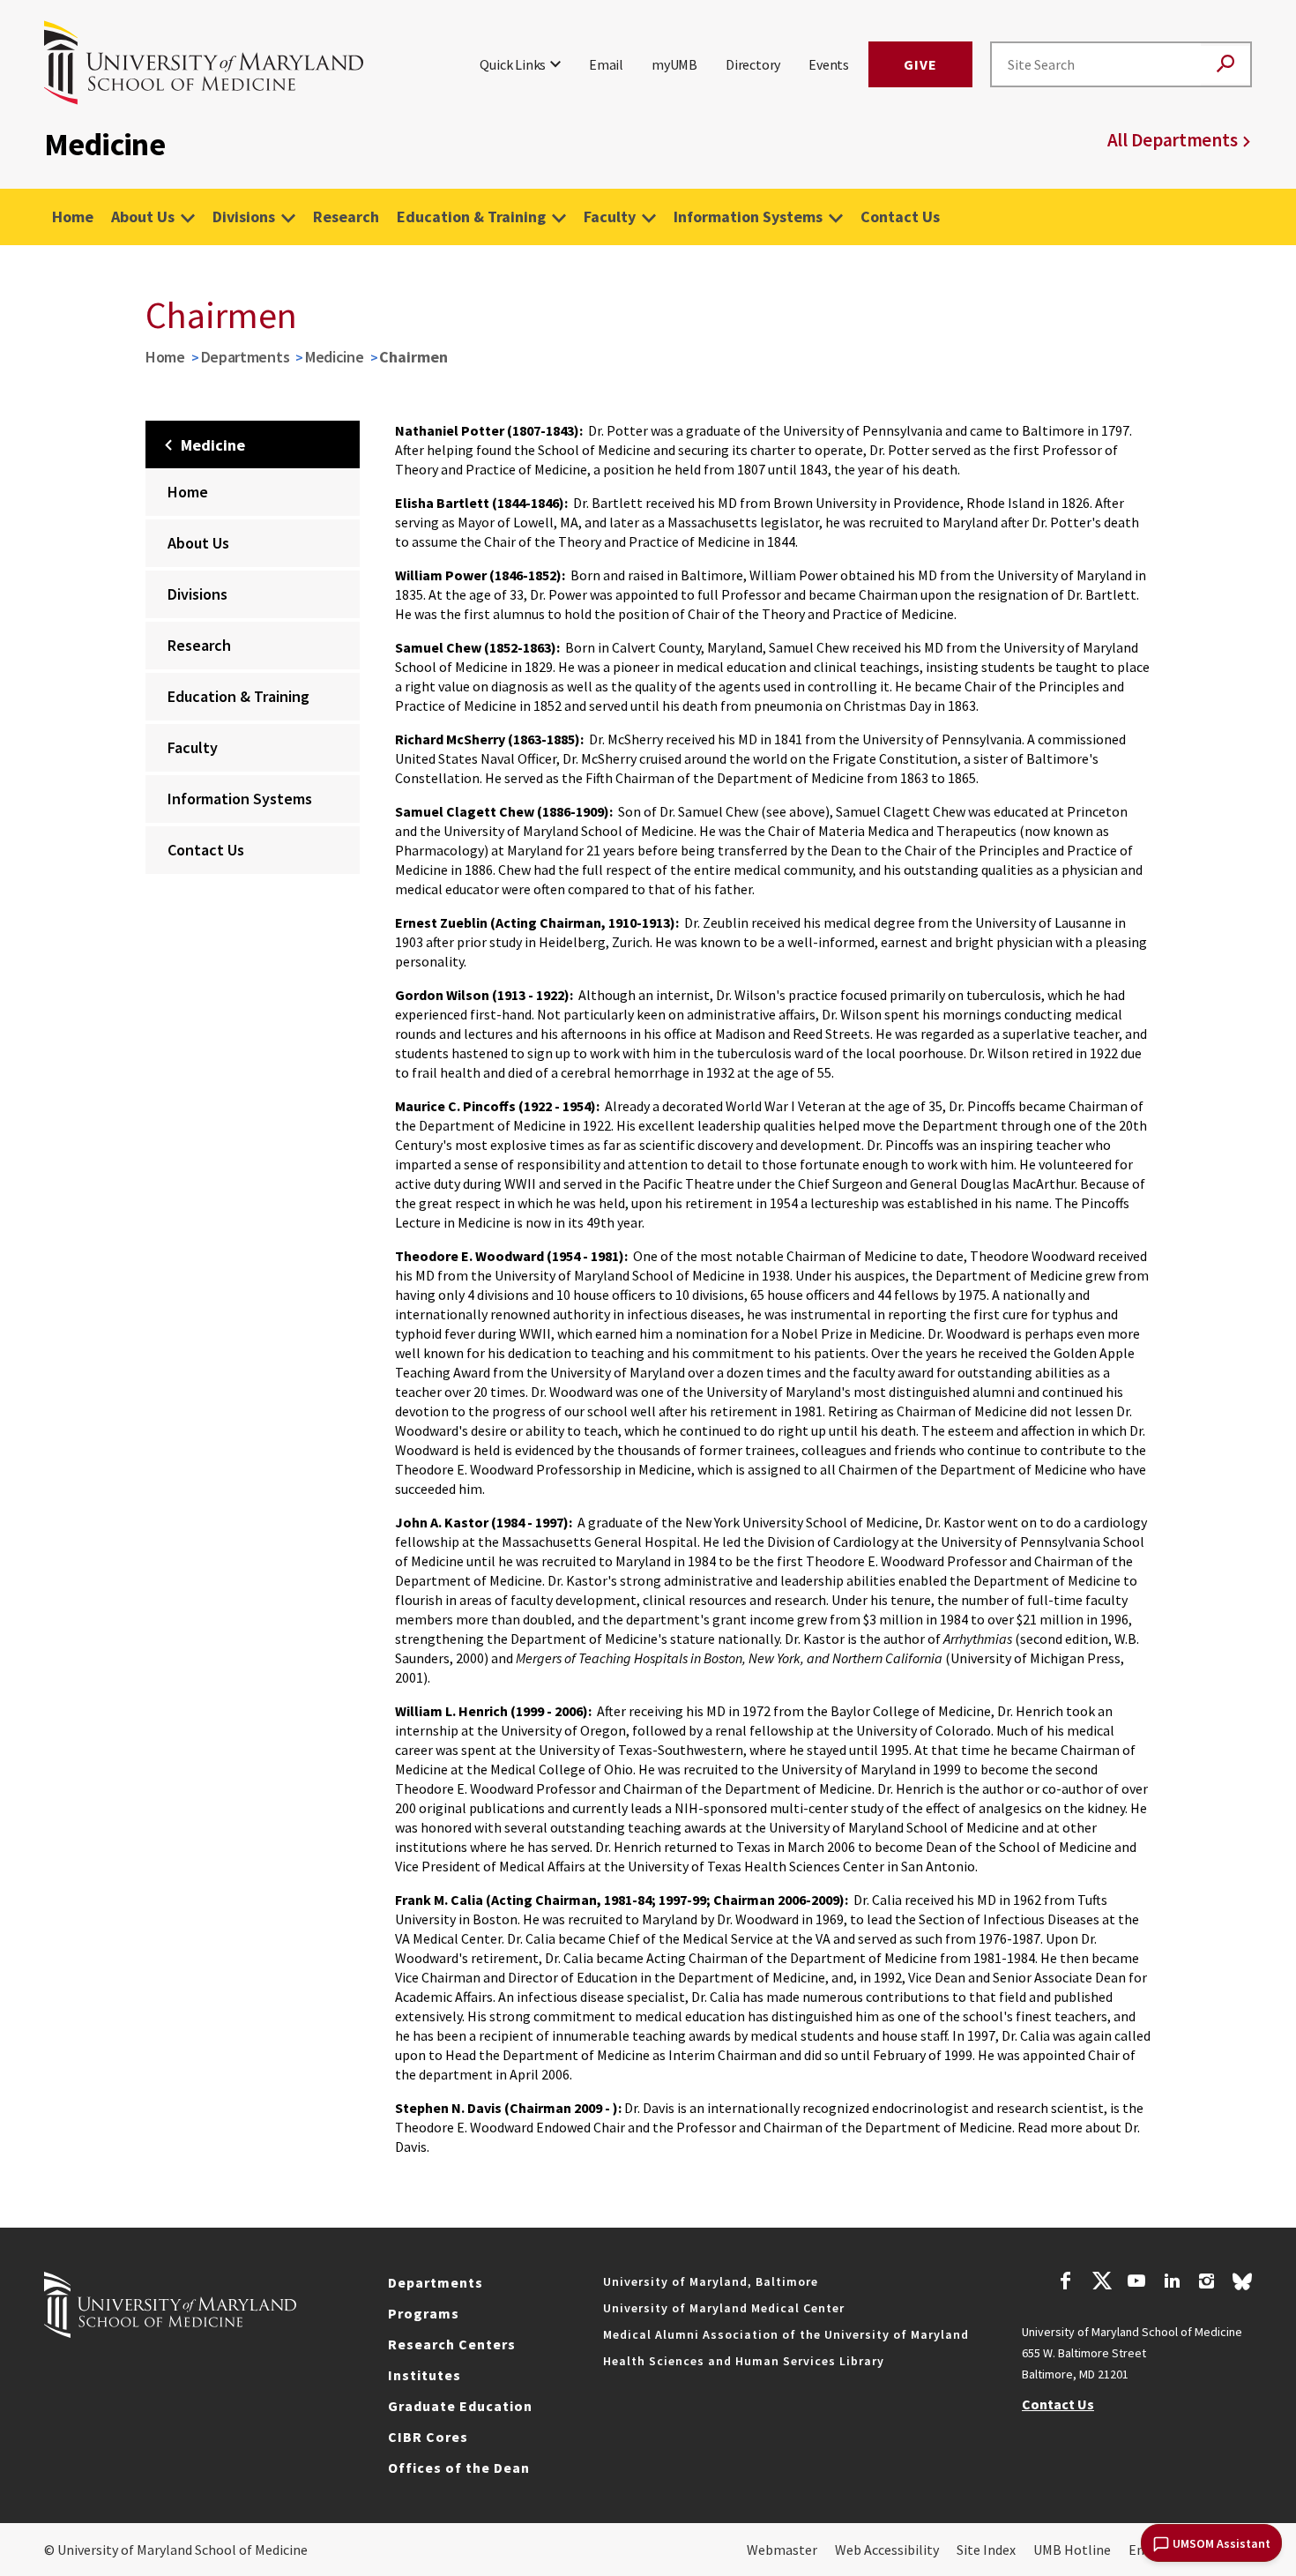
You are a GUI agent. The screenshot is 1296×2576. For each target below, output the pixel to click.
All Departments (1173, 140)
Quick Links (513, 64)
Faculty (610, 217)
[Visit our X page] (1101, 2283)
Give (920, 64)
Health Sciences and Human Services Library (744, 2361)
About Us (143, 217)
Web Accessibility (887, 2550)
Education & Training (471, 217)
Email (606, 64)
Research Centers (452, 2344)
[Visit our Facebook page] (1066, 2283)
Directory (753, 64)
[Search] (1225, 65)
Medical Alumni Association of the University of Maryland (786, 2334)
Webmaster (782, 2550)
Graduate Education (460, 2406)
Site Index (986, 2550)
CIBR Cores (428, 2437)
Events (829, 64)
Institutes (425, 2375)
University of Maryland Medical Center (724, 2308)
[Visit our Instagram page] (1207, 2283)
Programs (424, 2313)
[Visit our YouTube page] (1136, 2283)
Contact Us (900, 217)
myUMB (674, 64)
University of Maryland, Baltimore (711, 2281)
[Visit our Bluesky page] (1242, 2286)
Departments (246, 357)
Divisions (244, 217)
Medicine (335, 357)
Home (73, 217)
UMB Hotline (1072, 2550)
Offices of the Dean (459, 2468)
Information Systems (748, 217)
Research (346, 217)
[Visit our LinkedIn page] (1172, 2283)
